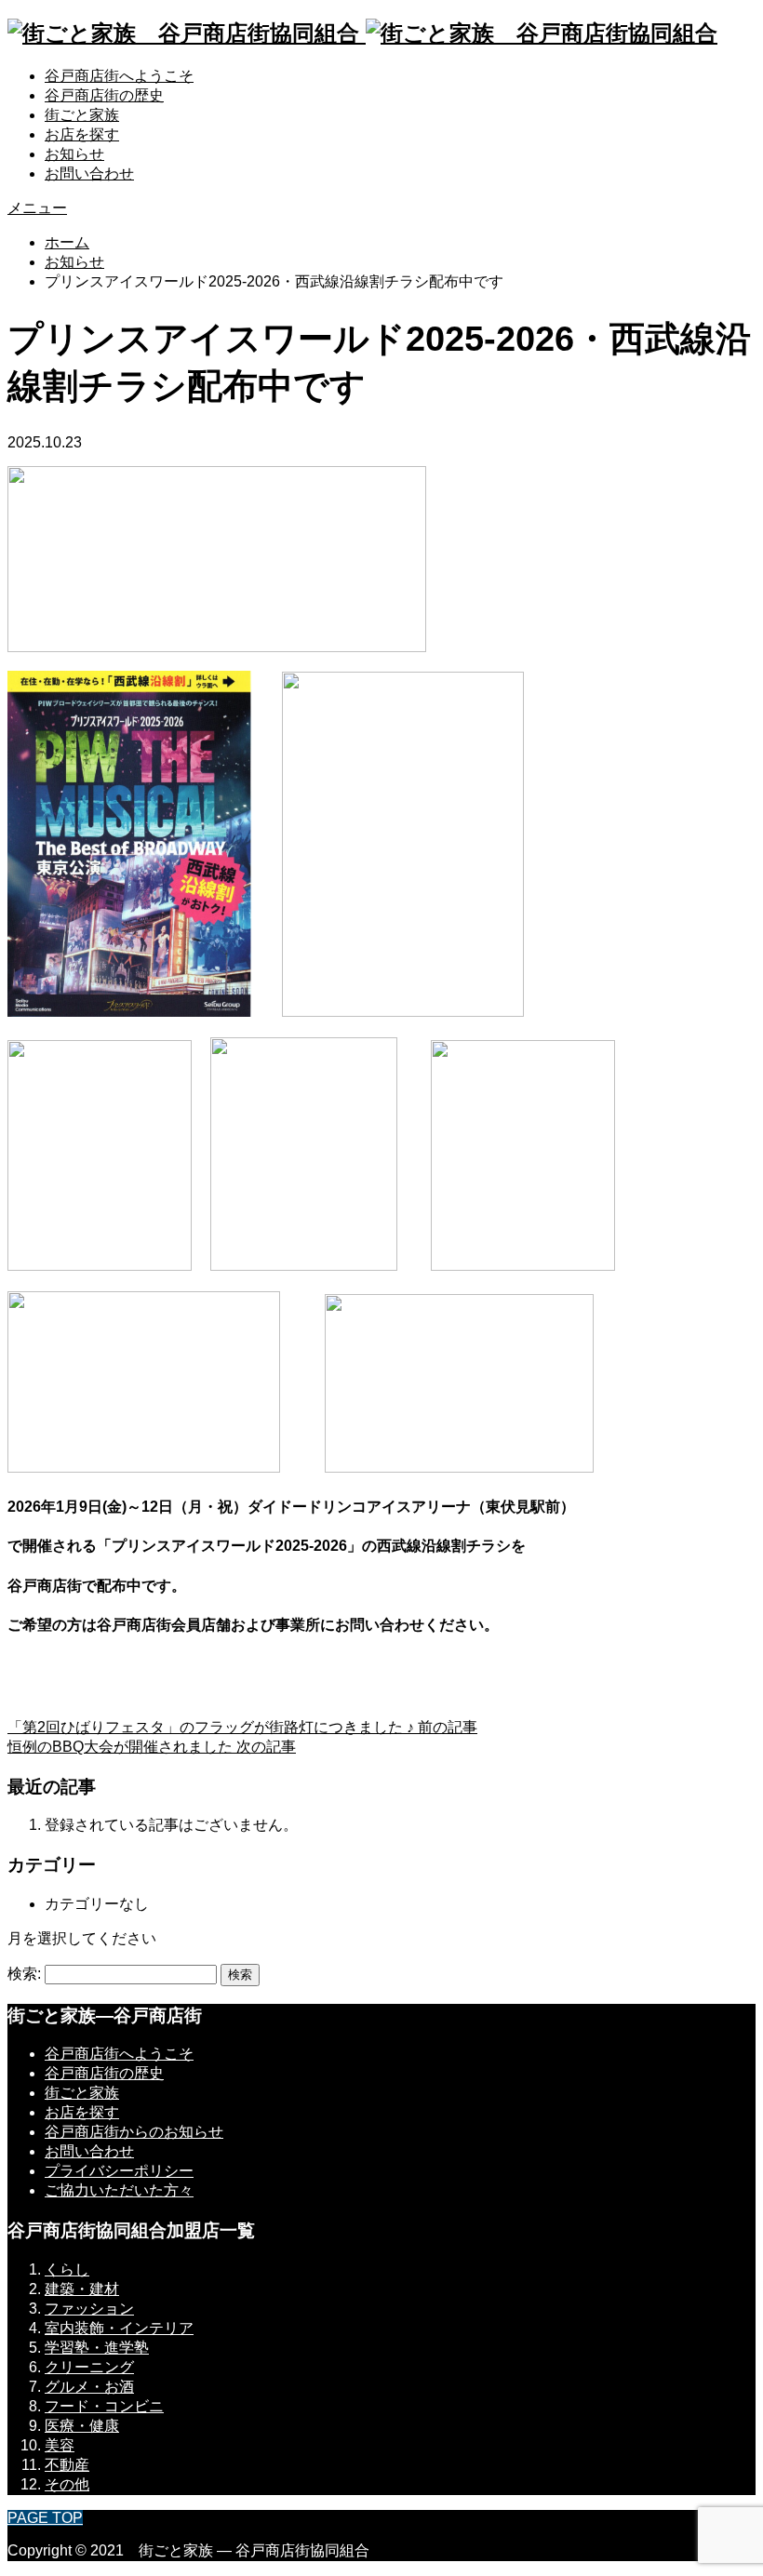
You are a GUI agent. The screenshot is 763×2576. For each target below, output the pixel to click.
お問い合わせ (89, 174)
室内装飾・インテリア (119, 2328)
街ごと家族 (82, 115)
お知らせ (74, 154)
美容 (60, 2445)
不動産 (67, 2465)
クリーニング (89, 2367)
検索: (24, 1974)
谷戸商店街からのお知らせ (134, 2132)
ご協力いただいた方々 (119, 2190)
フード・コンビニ (104, 2406)
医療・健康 (82, 2426)
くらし (67, 2269)
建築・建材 (82, 2289)
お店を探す (82, 134)
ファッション (89, 2309)
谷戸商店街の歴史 (104, 95)
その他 (67, 2484)
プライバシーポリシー (119, 2171)
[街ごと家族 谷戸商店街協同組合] (362, 33)
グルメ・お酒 (89, 2387)
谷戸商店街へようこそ (119, 76)
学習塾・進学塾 (97, 2348)
